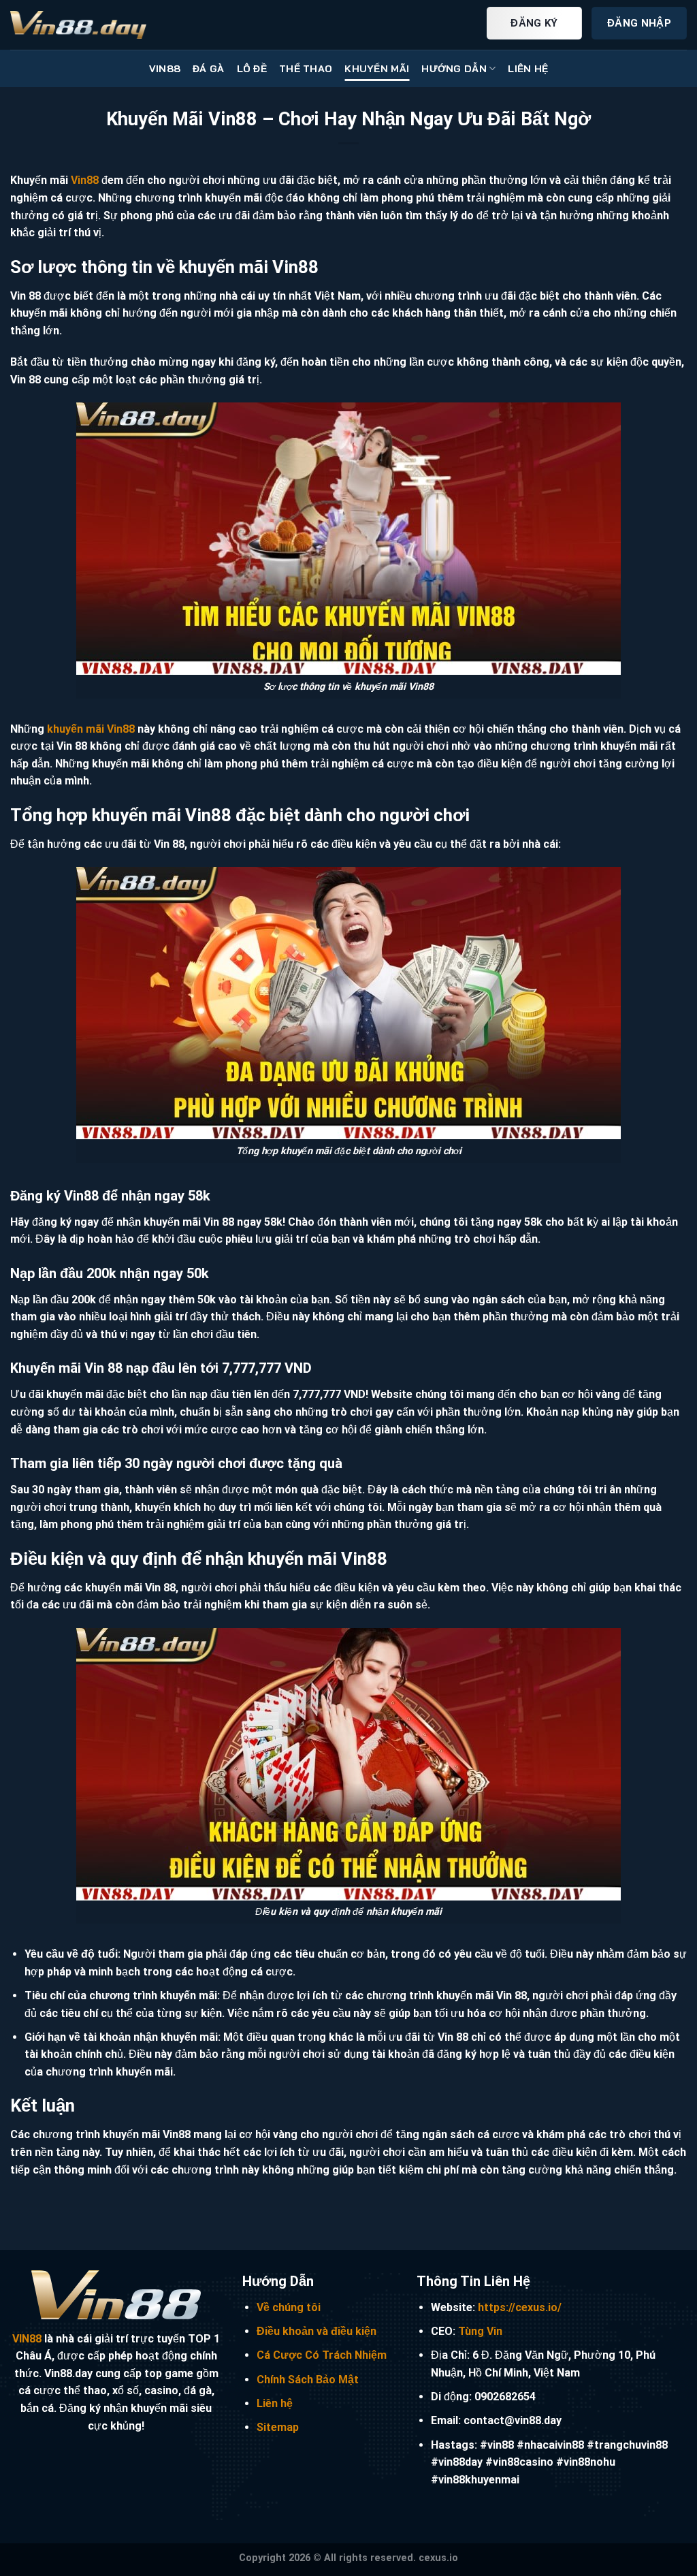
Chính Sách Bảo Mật (308, 2380)
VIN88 (165, 69)
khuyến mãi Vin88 (91, 729)
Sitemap (278, 2427)
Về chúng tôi (289, 2307)
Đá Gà (208, 69)
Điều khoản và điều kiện (317, 2331)
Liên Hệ (528, 69)
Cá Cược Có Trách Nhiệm (322, 2355)
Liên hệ (275, 2403)
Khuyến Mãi (377, 69)
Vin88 (85, 180)
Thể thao (306, 69)
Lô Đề (252, 69)
